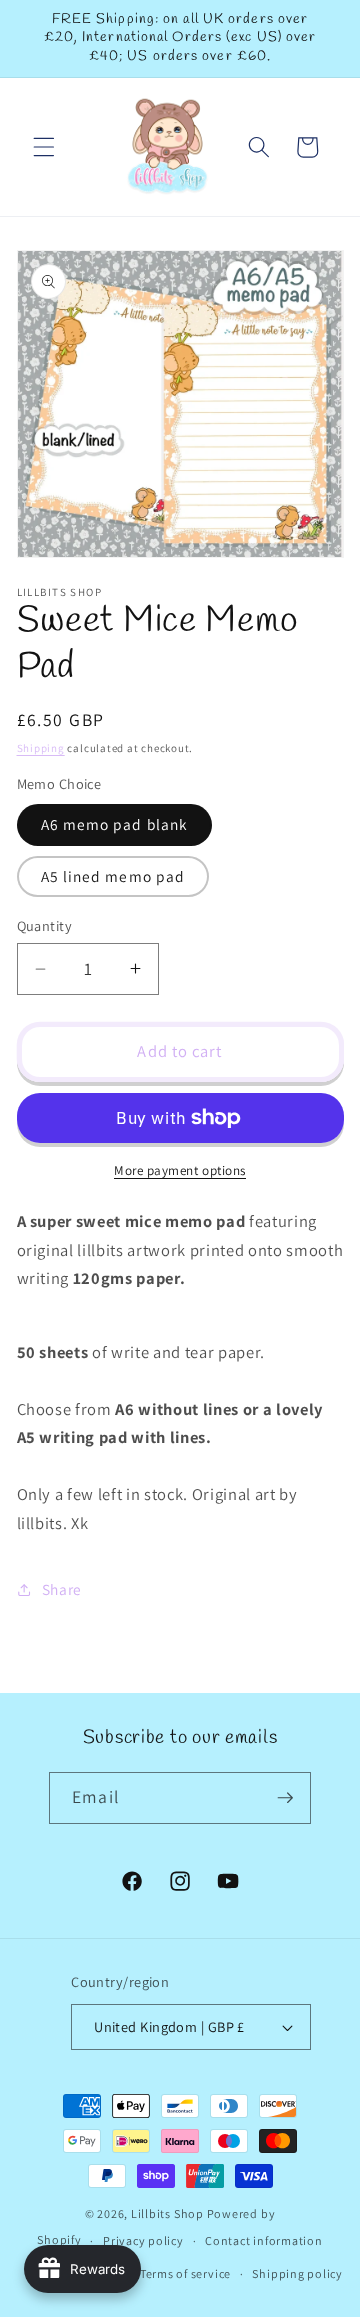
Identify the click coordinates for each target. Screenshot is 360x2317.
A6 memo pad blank (115, 824)
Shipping (41, 748)
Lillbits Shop (167, 2213)
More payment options (180, 1170)
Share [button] (62, 1589)
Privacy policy (143, 2240)
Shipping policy (297, 2273)
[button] (44, 147)
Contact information (264, 2240)
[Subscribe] (285, 1798)
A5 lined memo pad (113, 876)
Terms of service (185, 2273)
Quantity (45, 925)
